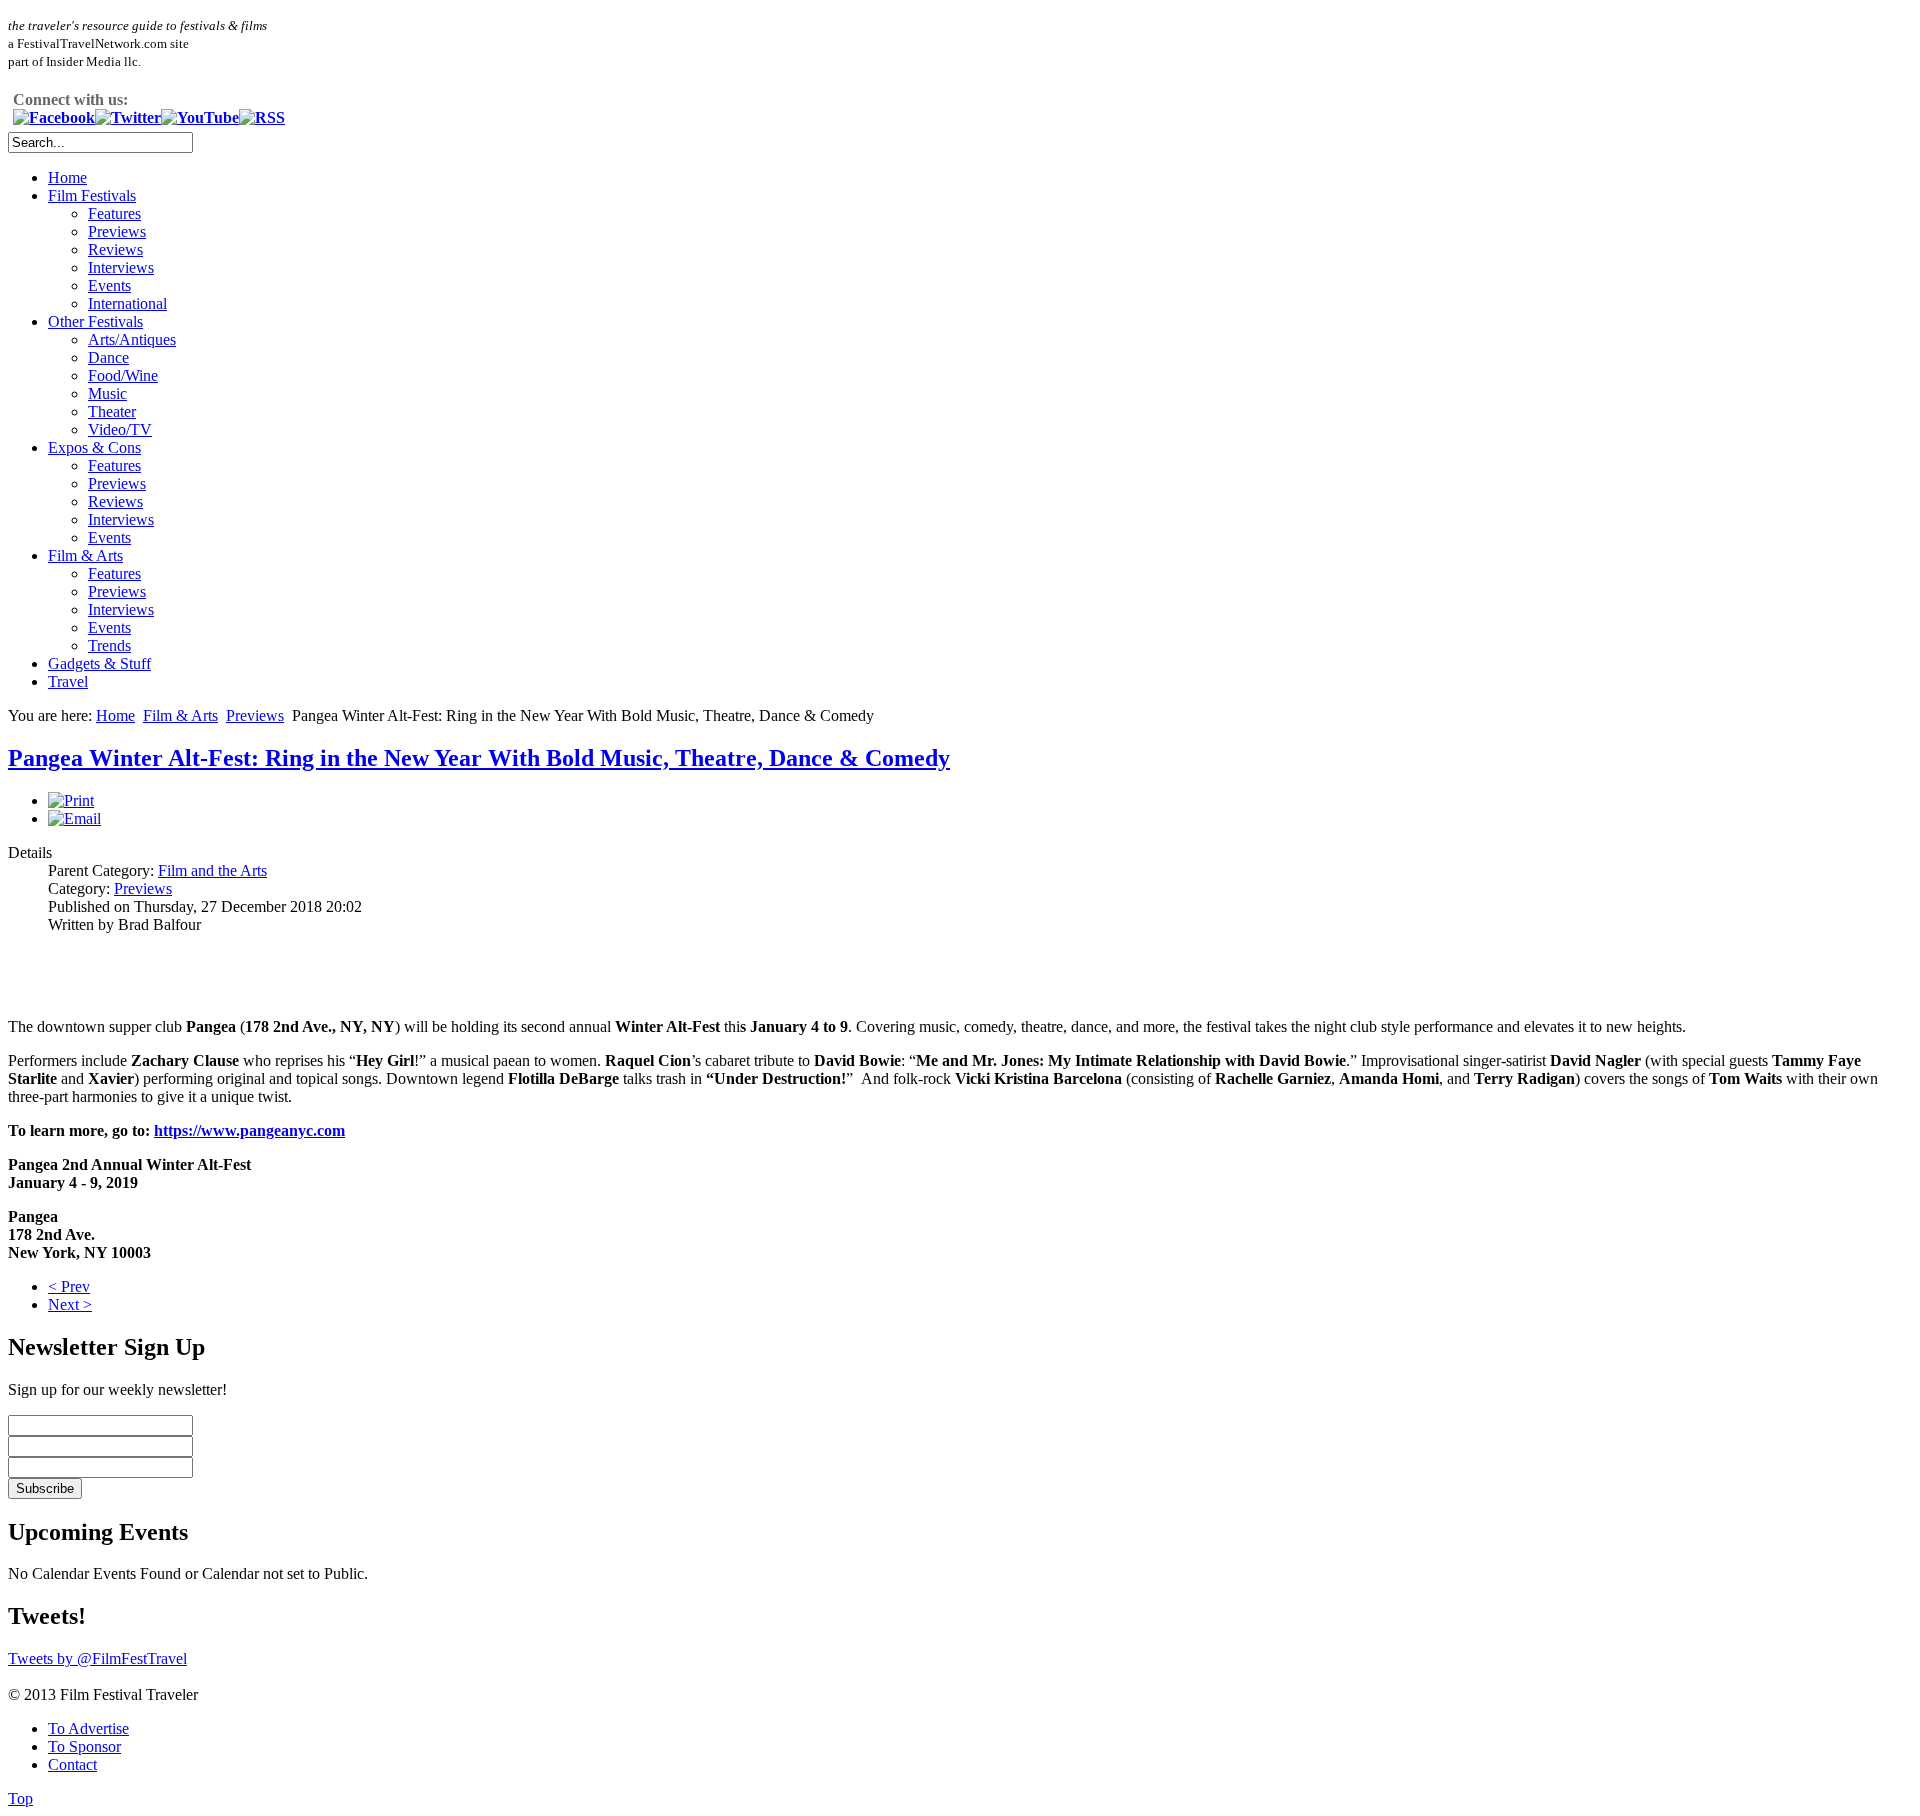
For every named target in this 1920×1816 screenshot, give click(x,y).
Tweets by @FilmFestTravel (97, 1658)
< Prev (69, 1286)
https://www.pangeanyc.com (249, 1130)
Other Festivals (95, 321)
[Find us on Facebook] (54, 117)
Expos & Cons (94, 447)
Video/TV (120, 429)
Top (20, 1798)
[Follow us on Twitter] (128, 117)
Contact (72, 1764)
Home (67, 177)
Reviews (115, 249)
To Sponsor (84, 1746)
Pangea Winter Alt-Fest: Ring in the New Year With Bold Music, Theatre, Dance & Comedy (479, 758)
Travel (68, 681)
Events (109, 285)
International (127, 303)
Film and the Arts (212, 870)
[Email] (74, 818)
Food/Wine (123, 375)
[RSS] (262, 117)
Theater (112, 411)
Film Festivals (92, 195)
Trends (109, 645)
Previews (117, 231)
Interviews (121, 267)
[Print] (71, 800)
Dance (108, 357)
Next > (70, 1304)
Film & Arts (85, 555)
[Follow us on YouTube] (200, 117)
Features (114, 213)
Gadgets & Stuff (99, 663)
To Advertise (88, 1728)
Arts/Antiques (132, 339)
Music (107, 393)
